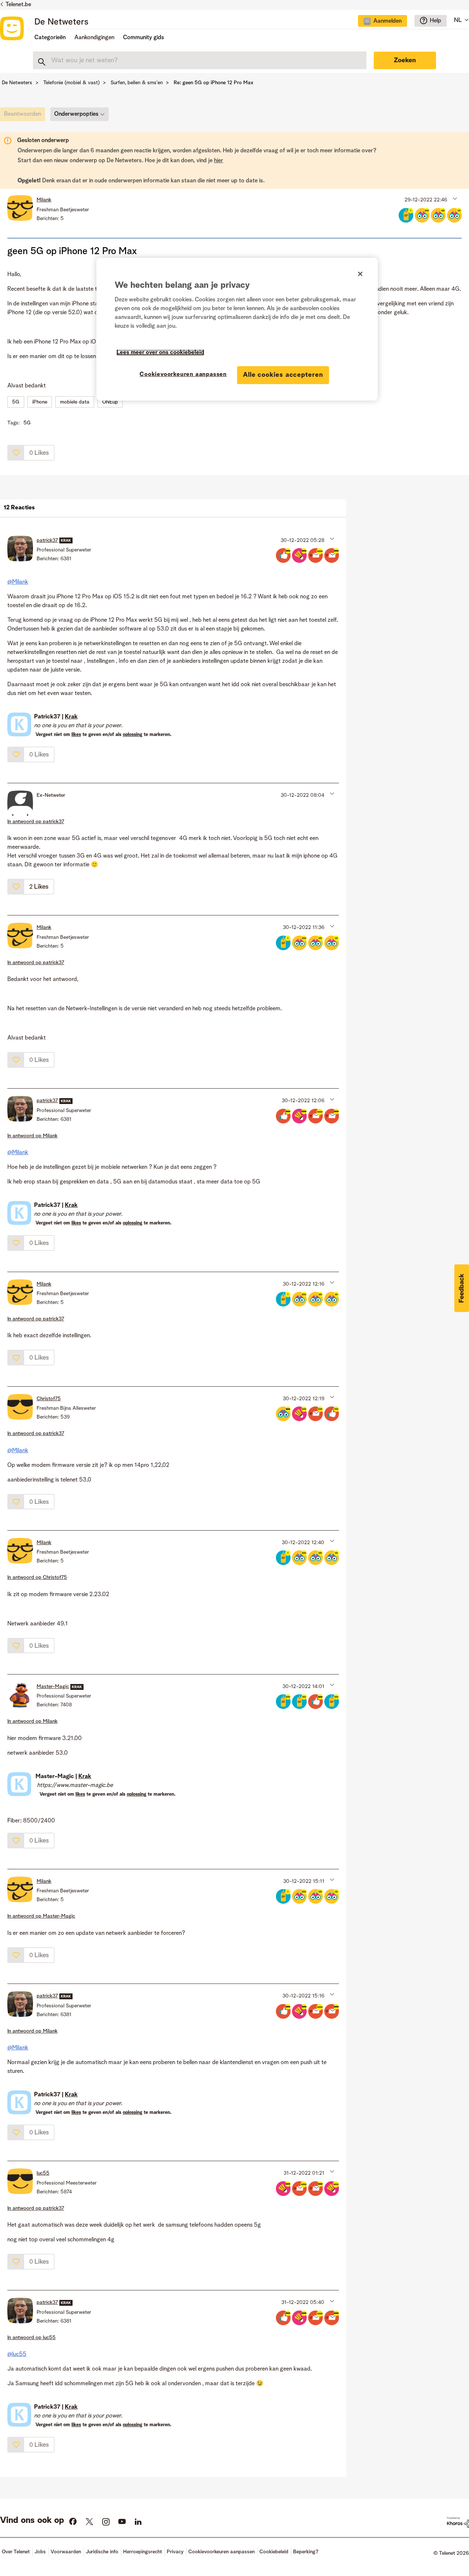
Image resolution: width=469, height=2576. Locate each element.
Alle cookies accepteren (283, 375)
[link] (24, 116)
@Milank (18, 582)
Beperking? (306, 2552)
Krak (71, 717)
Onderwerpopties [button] (76, 114)
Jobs (40, 2552)
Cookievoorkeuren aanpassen (183, 375)
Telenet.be (18, 5)
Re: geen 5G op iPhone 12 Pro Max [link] (213, 83)
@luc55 (17, 2354)
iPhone (40, 402)
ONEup (110, 402)
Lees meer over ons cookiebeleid (160, 353)
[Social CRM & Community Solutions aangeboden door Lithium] (458, 2522)
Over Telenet (16, 2552)
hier (219, 161)
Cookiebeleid (274, 2552)
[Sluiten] (360, 274)
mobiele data (75, 402)
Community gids (144, 38)
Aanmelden (387, 21)
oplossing (132, 735)
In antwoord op (36, 822)
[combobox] (200, 60)
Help (435, 21)
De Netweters (61, 22)
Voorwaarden (66, 2552)
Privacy (175, 2552)
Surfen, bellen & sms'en (137, 83)
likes (76, 735)
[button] (454, 198)
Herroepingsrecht (143, 2552)
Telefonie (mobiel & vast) (71, 83)
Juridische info (102, 2552)
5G (16, 402)
